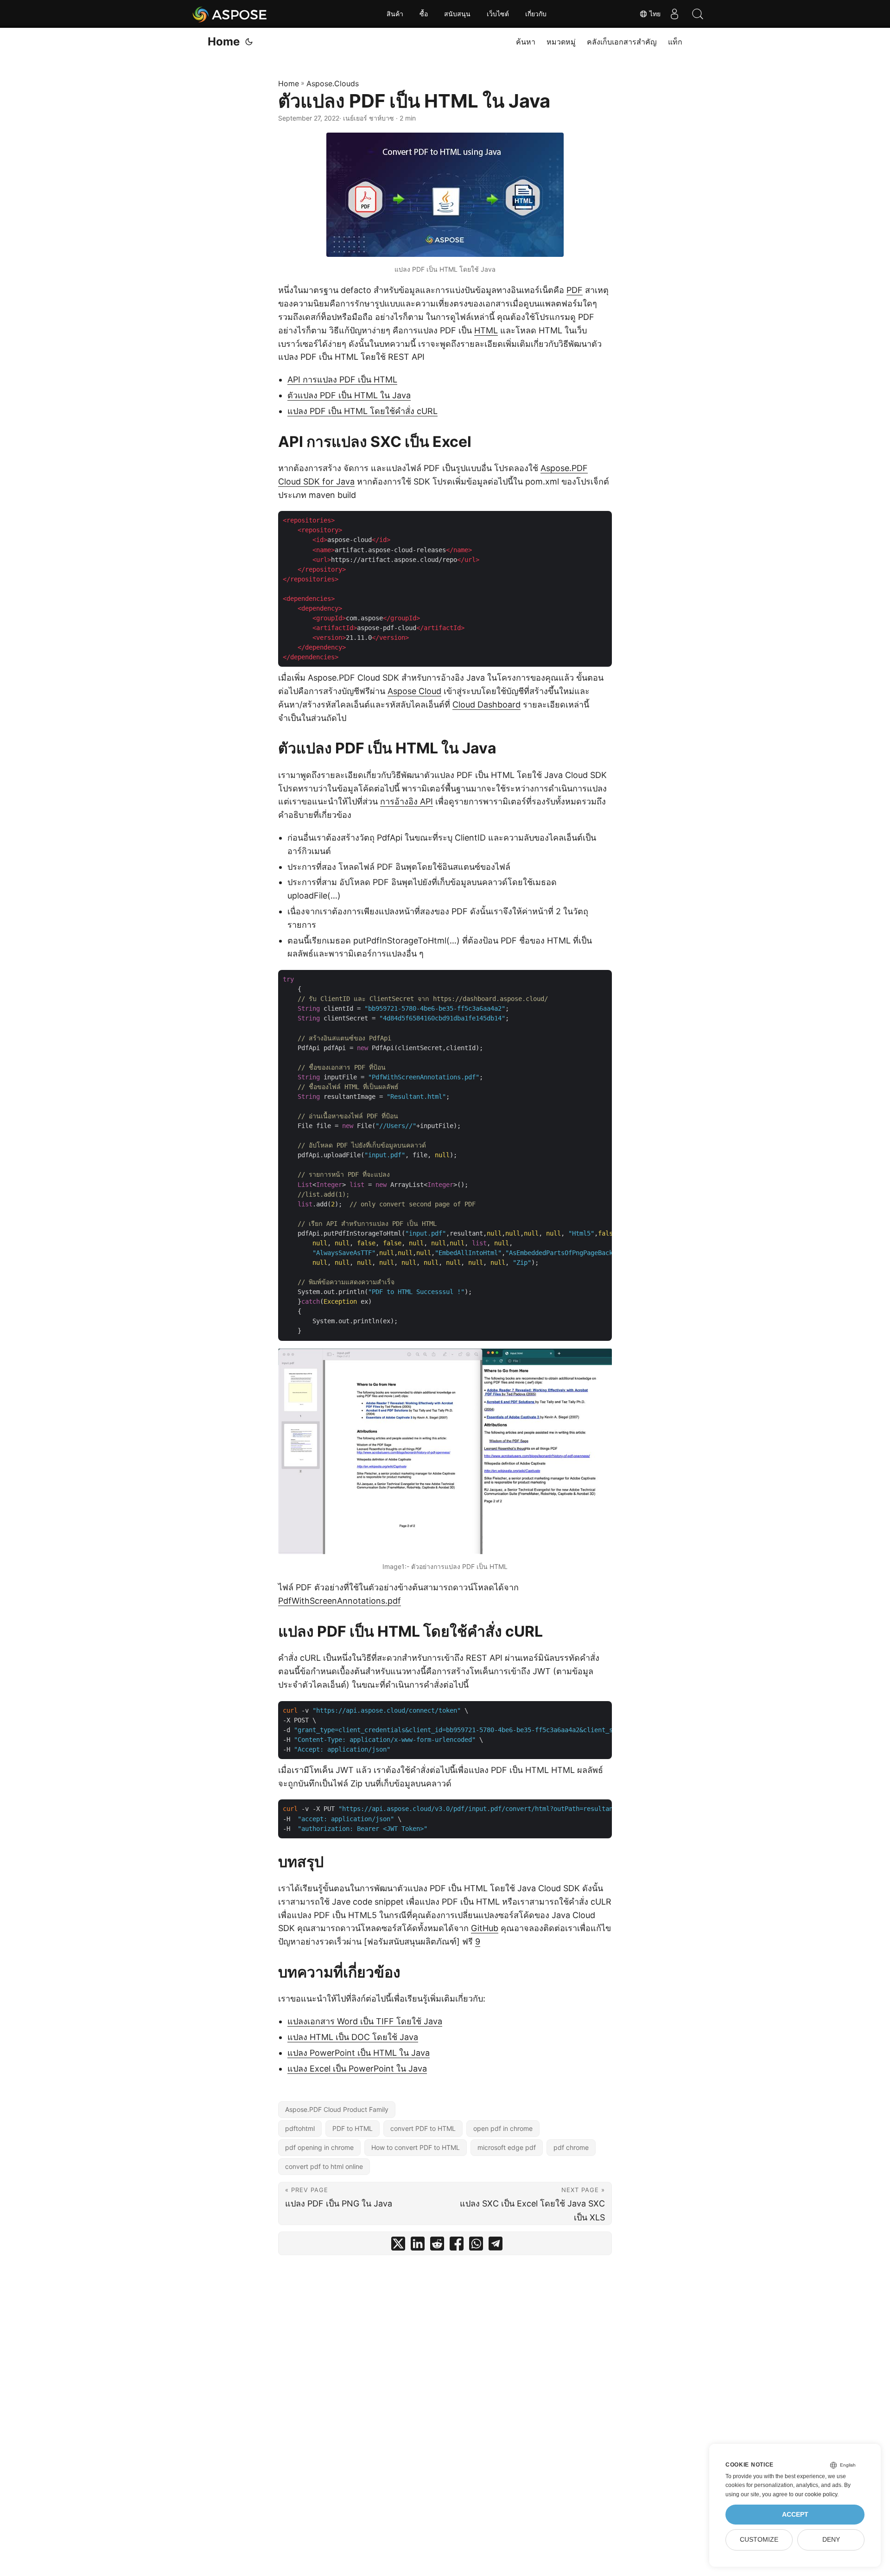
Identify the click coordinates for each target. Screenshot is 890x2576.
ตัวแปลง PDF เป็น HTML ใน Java (349, 395)
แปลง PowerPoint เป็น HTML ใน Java (359, 2053)
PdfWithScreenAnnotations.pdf (340, 1601)
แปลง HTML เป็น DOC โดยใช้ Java (353, 2037)
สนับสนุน (457, 14)
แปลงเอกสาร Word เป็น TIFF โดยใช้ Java (365, 2021)
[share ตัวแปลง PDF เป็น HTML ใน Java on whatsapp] (476, 2246)
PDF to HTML (353, 2128)
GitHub (485, 1928)
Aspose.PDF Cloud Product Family (337, 2109)
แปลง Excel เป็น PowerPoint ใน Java (357, 2069)
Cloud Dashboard (486, 705)
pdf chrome (571, 2147)
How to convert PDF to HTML (416, 2147)
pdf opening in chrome (319, 2147)
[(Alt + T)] (249, 42)
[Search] (698, 14)
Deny (831, 2540)
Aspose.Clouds (333, 83)
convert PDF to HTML (423, 2128)
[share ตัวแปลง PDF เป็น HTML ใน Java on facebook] (457, 2246)
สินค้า (395, 14)
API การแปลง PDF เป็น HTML (342, 379)
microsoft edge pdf (507, 2147)
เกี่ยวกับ (536, 14)
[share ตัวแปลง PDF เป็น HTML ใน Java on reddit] (437, 2246)
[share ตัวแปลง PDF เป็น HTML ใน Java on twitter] (398, 2246)
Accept (795, 2515)
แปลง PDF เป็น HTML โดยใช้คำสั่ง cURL (362, 411)
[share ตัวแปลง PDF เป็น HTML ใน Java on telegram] (496, 2246)
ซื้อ (424, 14)
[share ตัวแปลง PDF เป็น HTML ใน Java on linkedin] (418, 2246)
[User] (674, 14)
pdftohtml (300, 2128)
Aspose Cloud (414, 691)
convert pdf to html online (324, 2166)
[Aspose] (230, 14)
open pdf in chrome (503, 2128)
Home (224, 41)
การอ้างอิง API (407, 801)
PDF (575, 290)
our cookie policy (816, 2494)
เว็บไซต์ (498, 14)
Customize (759, 2540)
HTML (486, 330)
